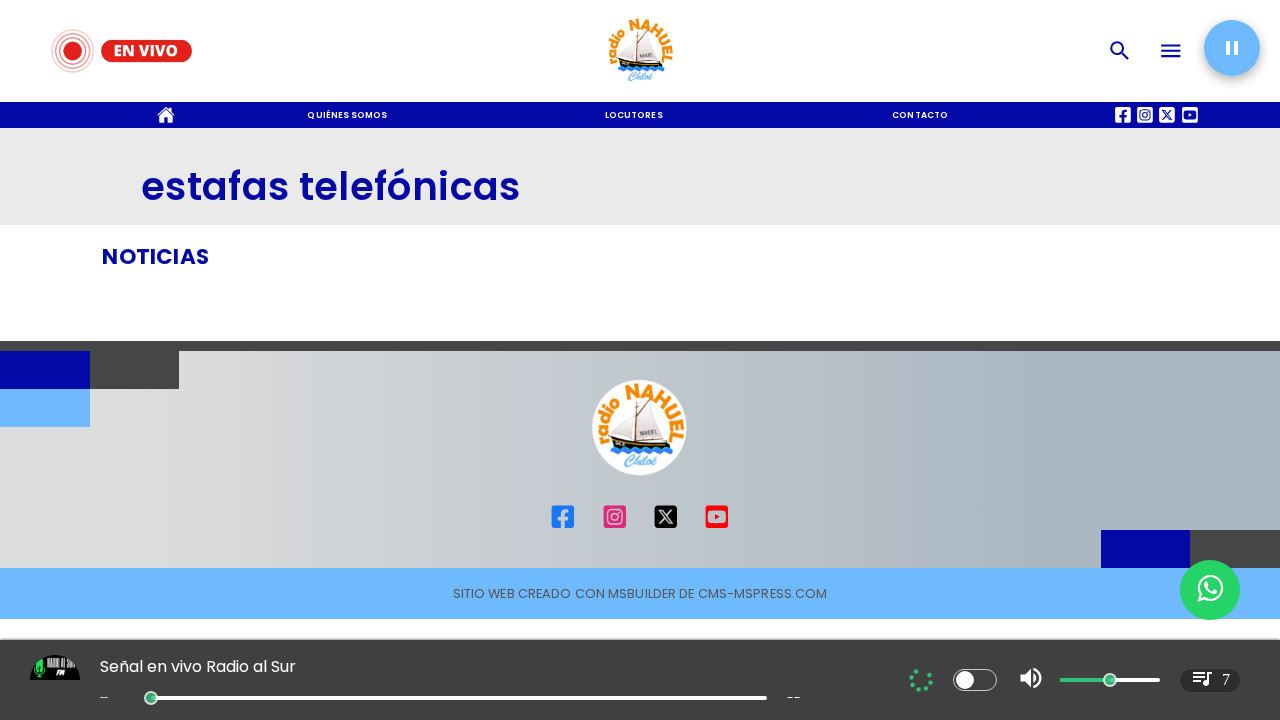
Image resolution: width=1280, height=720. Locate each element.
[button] (1232, 48)
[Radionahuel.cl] (1120, 51)
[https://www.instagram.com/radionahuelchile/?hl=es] (615, 526)
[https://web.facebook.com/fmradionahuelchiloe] (563, 526)
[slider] (151, 698)
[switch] (975, 680)
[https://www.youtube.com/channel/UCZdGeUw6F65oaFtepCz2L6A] (717, 526)
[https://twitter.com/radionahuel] (666, 526)
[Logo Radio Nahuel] (640, 86)
